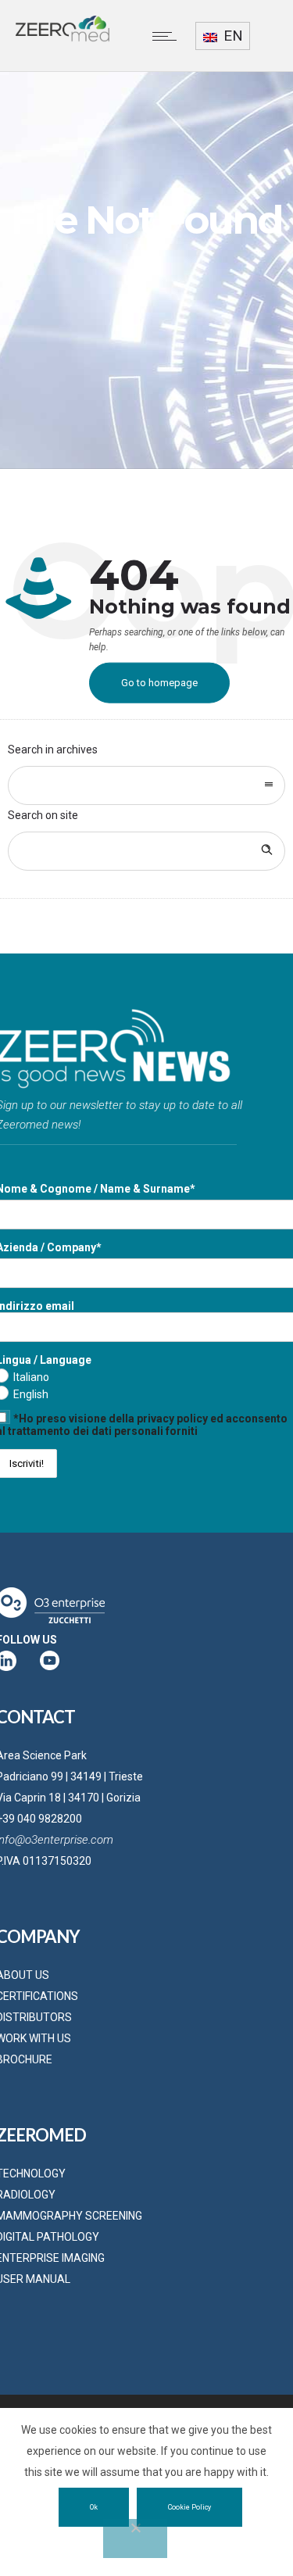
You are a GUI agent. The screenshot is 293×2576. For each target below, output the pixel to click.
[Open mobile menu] (168, 36)
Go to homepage (159, 683)
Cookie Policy (189, 2507)
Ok (94, 2507)
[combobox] (146, 785)
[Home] (63, 38)
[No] (135, 2538)
